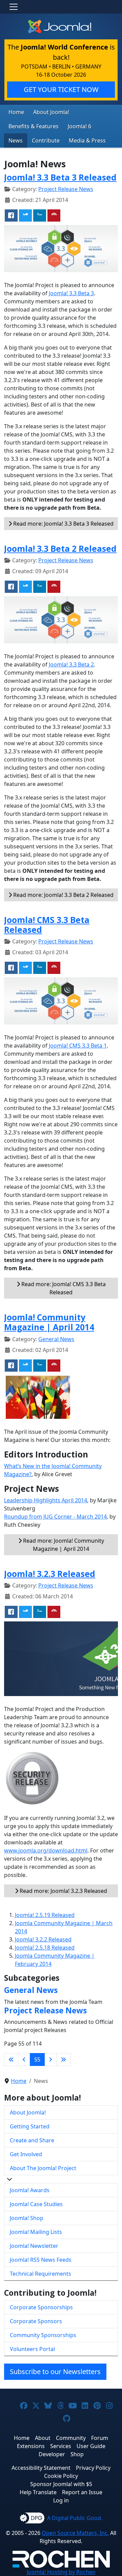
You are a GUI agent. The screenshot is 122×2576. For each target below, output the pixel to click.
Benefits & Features (34, 126)
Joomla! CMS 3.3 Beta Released (47, 925)
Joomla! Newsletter (34, 2246)
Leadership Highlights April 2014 (46, 1500)
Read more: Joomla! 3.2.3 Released (63, 1891)
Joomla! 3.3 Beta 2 (71, 664)
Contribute (46, 140)
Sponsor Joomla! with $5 (61, 2484)
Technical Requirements (40, 2274)
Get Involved (26, 2154)
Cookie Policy (61, 2476)
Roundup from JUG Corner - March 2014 (55, 1517)
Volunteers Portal (32, 2349)
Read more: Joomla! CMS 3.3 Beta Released (63, 1288)
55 (37, 2060)
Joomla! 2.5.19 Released (45, 1915)
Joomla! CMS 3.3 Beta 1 (78, 1046)
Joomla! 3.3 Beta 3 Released (60, 177)
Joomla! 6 (79, 126)
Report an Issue (82, 2492)
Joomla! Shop (27, 2218)
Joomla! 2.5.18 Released (45, 1948)
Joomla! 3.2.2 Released (43, 1939)
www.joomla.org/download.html (46, 1850)
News (16, 140)
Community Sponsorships (43, 2335)
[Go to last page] (63, 2060)
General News (56, 1339)
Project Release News (66, 189)
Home (16, 112)
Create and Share (32, 2140)
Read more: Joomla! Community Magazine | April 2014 (63, 1545)
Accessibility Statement (41, 2468)
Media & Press (87, 140)
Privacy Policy (93, 2468)
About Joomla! (51, 112)
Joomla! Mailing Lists (36, 2232)
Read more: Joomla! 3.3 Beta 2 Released (63, 895)
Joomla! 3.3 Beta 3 (71, 293)
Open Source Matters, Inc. (75, 2533)
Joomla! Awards (30, 2190)
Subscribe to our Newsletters (55, 2372)
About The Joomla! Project (43, 2168)
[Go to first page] (11, 2060)
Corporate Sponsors (36, 2321)
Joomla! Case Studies (36, 2204)
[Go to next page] (50, 2060)
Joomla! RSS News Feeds (41, 2260)
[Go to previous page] (24, 2060)
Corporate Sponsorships (41, 2307)
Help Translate (38, 2492)
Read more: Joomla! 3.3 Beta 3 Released (63, 524)
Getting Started (30, 2126)
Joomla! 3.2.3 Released (50, 1574)
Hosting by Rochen (61, 2572)
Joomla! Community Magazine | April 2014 (49, 1322)
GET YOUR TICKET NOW (61, 89)
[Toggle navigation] (14, 7)
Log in (61, 2500)
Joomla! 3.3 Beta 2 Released (60, 549)
